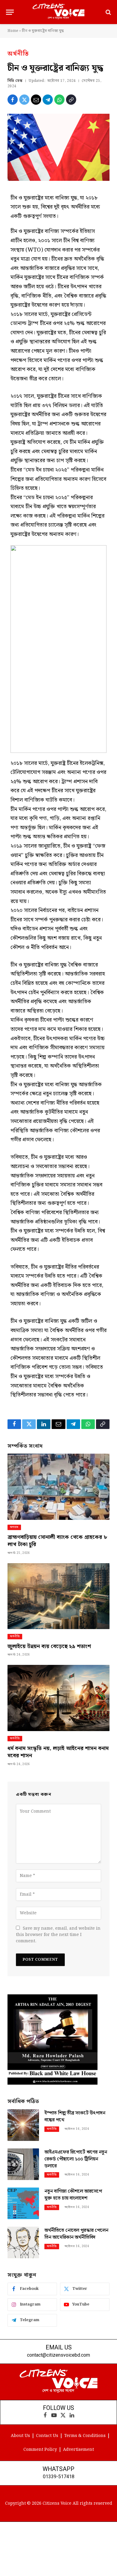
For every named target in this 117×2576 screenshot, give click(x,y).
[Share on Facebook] (13, 100)
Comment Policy (40, 2450)
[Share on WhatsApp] (59, 100)
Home (13, 31)
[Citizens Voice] (58, 12)
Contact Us (47, 2436)
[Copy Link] (71, 100)
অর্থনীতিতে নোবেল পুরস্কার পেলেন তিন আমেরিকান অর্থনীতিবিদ (76, 2234)
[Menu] (10, 12)
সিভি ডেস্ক (15, 81)
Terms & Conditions (85, 2436)
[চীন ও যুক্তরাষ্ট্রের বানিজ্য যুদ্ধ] (58, 147)
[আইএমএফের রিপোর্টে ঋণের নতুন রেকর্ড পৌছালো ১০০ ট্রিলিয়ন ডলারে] (23, 2164)
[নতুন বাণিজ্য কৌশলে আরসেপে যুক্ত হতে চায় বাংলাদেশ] (23, 2203)
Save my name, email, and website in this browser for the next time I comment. (58, 1935)
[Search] (108, 12)
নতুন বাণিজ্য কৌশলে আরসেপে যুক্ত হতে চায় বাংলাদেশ (73, 2195)
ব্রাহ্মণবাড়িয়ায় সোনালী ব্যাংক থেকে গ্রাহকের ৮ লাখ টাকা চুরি (57, 1541)
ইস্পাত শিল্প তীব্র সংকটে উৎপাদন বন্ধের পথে (75, 2117)
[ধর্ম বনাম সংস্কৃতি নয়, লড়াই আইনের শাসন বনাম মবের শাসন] (58, 1698)
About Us (20, 2436)
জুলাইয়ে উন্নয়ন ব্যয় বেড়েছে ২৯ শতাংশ (49, 1646)
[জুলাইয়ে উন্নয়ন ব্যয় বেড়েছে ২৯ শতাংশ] (58, 1596)
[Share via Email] (36, 100)
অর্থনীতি (18, 54)
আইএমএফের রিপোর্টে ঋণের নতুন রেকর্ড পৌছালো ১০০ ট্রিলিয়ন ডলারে (76, 2159)
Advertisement (78, 2450)
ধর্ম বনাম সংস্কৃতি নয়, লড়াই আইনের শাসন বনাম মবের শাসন (58, 1752)
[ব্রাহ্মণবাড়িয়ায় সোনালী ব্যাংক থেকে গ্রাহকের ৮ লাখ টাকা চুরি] (58, 1487)
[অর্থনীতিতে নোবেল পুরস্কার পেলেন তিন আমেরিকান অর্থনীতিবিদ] (23, 2242)
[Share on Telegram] (48, 100)
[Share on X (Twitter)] (24, 100)
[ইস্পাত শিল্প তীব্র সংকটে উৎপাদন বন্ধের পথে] (23, 2125)
